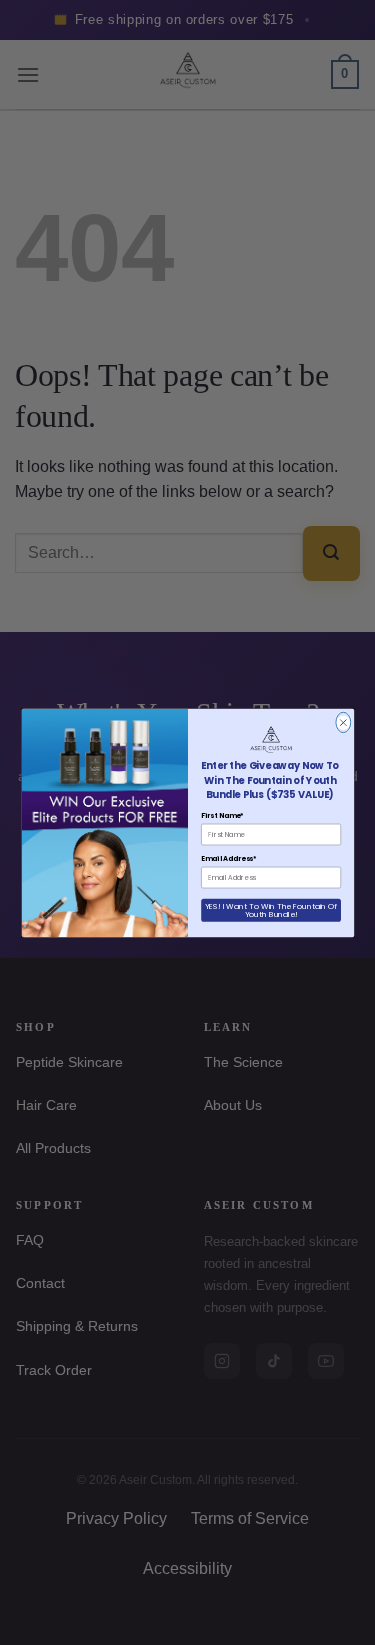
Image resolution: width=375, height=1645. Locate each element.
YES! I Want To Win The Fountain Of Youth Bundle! (271, 909)
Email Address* (229, 858)
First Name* (222, 815)
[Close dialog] (342, 722)
